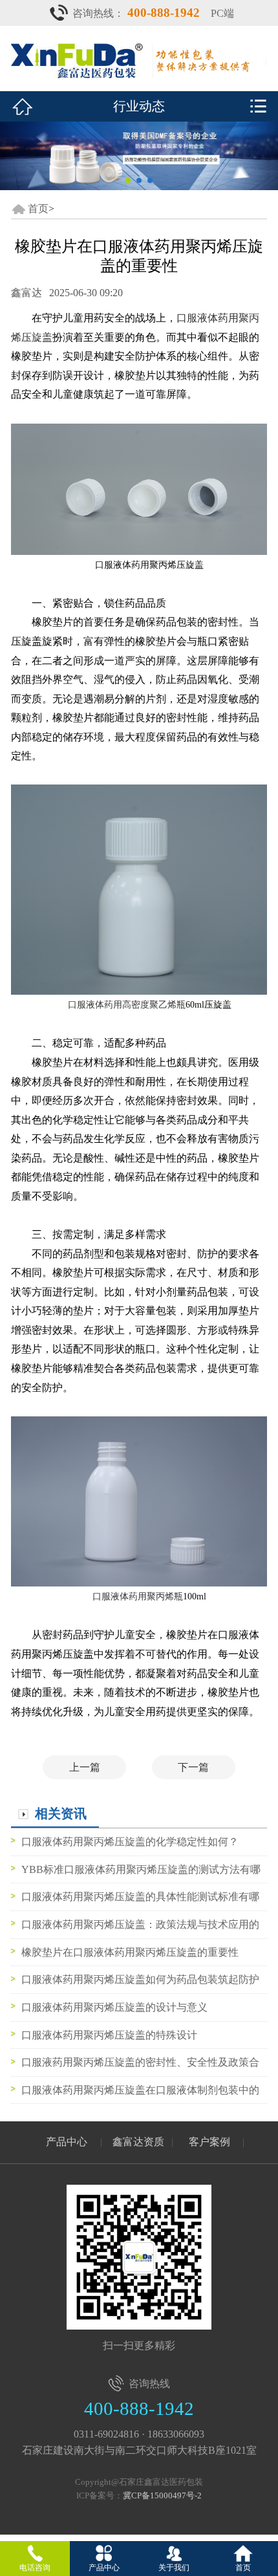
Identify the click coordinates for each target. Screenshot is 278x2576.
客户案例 (209, 2142)
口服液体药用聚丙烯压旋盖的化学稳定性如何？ (130, 1842)
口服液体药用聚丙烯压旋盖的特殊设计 (109, 2035)
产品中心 (67, 2142)
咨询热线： (136, 13)
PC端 (222, 13)
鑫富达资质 (138, 2142)
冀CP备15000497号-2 (162, 2495)
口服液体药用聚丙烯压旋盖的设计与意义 (114, 2007)
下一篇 (193, 1767)
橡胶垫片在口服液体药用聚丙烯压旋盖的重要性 (130, 1952)
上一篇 (85, 1767)
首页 (38, 209)
